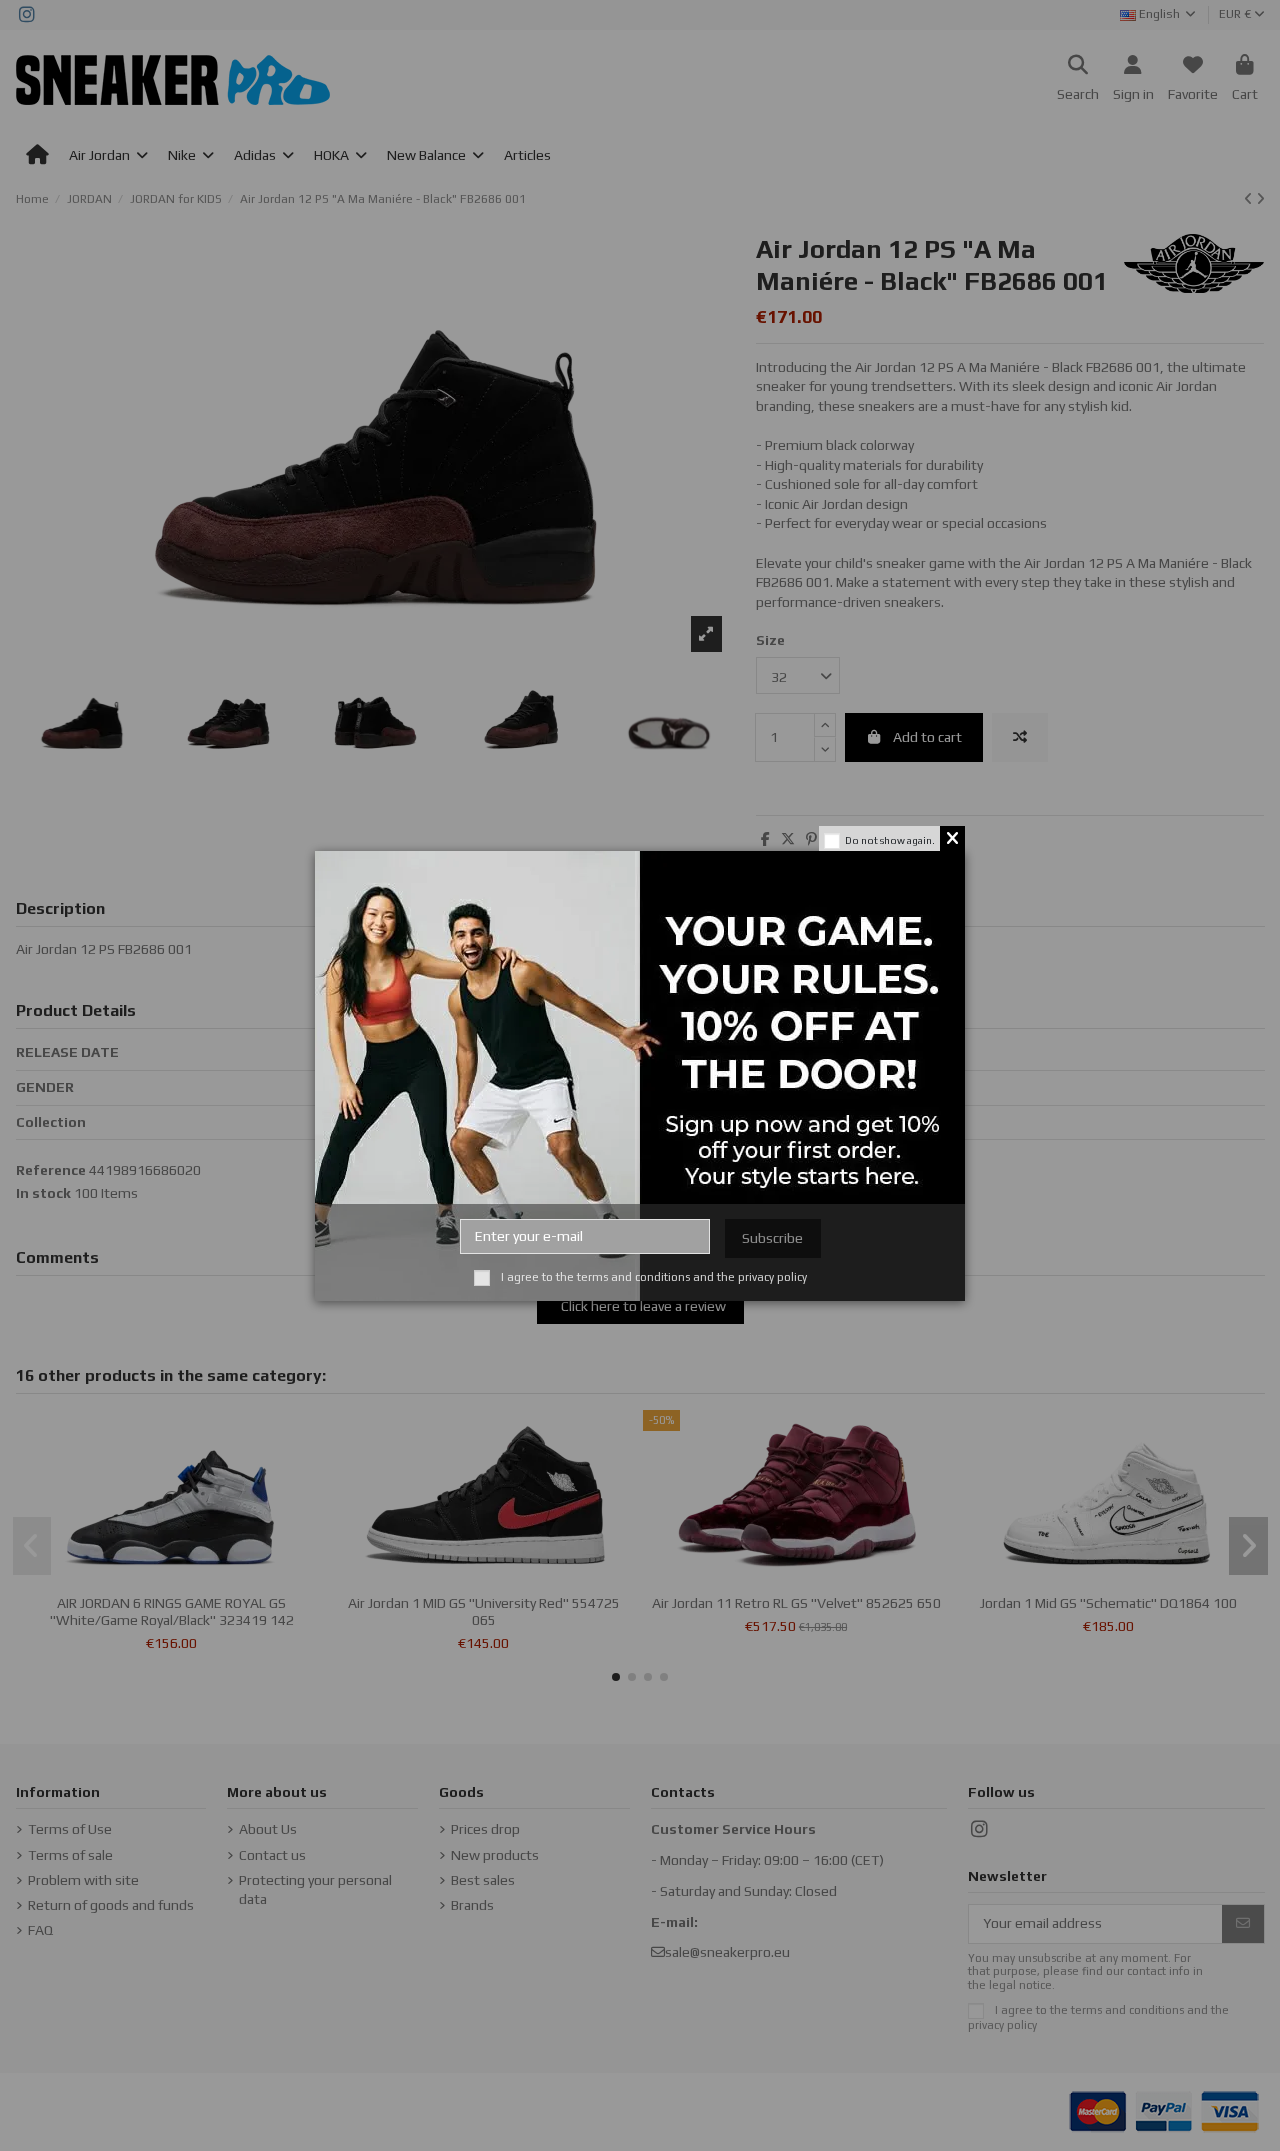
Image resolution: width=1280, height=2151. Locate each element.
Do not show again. (890, 840)
